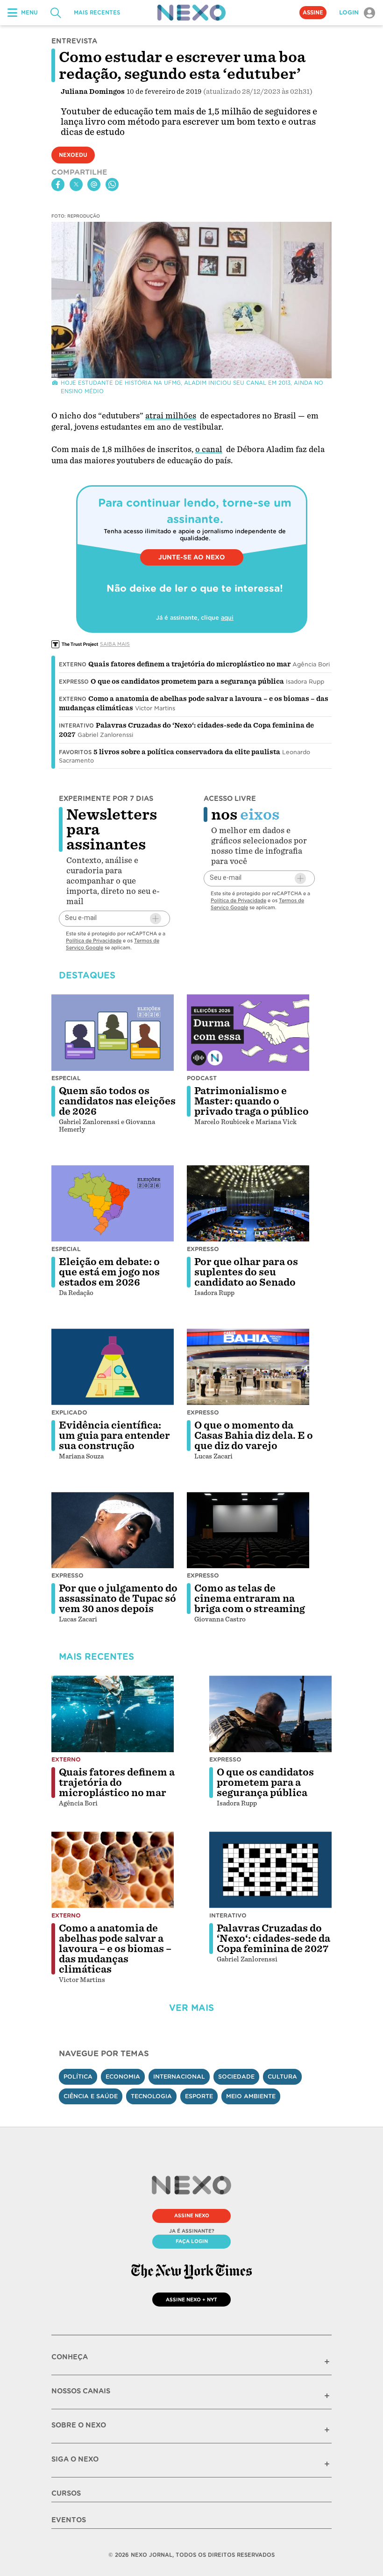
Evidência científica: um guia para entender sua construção (114, 1436)
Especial (66, 1078)
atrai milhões (171, 416)
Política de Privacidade (94, 941)
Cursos (66, 2493)
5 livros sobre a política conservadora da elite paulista (187, 752)
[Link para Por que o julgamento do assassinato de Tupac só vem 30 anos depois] (113, 1530)
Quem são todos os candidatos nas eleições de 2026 (117, 1101)
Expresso (74, 682)
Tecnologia (151, 2096)
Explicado (69, 1412)
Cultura (282, 2077)
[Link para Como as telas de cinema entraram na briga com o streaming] (248, 1530)
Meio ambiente (251, 2096)
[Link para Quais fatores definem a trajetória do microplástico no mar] (113, 1714)
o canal (209, 449)
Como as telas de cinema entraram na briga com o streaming (250, 1599)
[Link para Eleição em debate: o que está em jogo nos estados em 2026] (113, 1203)
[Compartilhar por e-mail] (94, 184)
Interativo (76, 726)
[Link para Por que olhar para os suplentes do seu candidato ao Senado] (248, 1203)
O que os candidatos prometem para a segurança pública (187, 681)
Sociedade (236, 2077)
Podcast (202, 1078)
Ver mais (191, 2008)
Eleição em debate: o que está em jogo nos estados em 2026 (109, 1272)
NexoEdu (73, 155)
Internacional (179, 2077)
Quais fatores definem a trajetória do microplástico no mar (189, 664)
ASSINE (313, 13)
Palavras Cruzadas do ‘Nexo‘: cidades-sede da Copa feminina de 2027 (273, 1939)
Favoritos (75, 752)
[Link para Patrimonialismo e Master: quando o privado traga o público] (248, 1033)
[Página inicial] (191, 13)
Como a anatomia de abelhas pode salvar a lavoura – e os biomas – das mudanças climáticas (115, 1949)
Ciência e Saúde (91, 2096)
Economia (123, 2077)
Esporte (199, 2096)
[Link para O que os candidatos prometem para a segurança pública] (270, 1714)
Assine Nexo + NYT (191, 2300)
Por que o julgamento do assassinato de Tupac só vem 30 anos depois (118, 1599)
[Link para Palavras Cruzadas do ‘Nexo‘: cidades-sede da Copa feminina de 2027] (270, 1870)
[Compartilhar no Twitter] (76, 184)
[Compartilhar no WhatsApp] (112, 184)
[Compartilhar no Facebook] (58, 184)
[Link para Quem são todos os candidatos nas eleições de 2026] (113, 1033)
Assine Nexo (192, 2215)
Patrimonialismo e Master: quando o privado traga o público (252, 1101)
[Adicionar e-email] (156, 919)
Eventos (69, 2520)
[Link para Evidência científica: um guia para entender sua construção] (113, 1367)
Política (78, 2077)
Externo (73, 665)
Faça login (192, 2241)
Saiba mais (115, 644)
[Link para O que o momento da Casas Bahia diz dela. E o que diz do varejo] (248, 1367)
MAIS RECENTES (97, 13)
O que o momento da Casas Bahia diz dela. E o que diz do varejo (254, 1436)
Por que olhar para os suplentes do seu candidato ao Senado (246, 1272)
